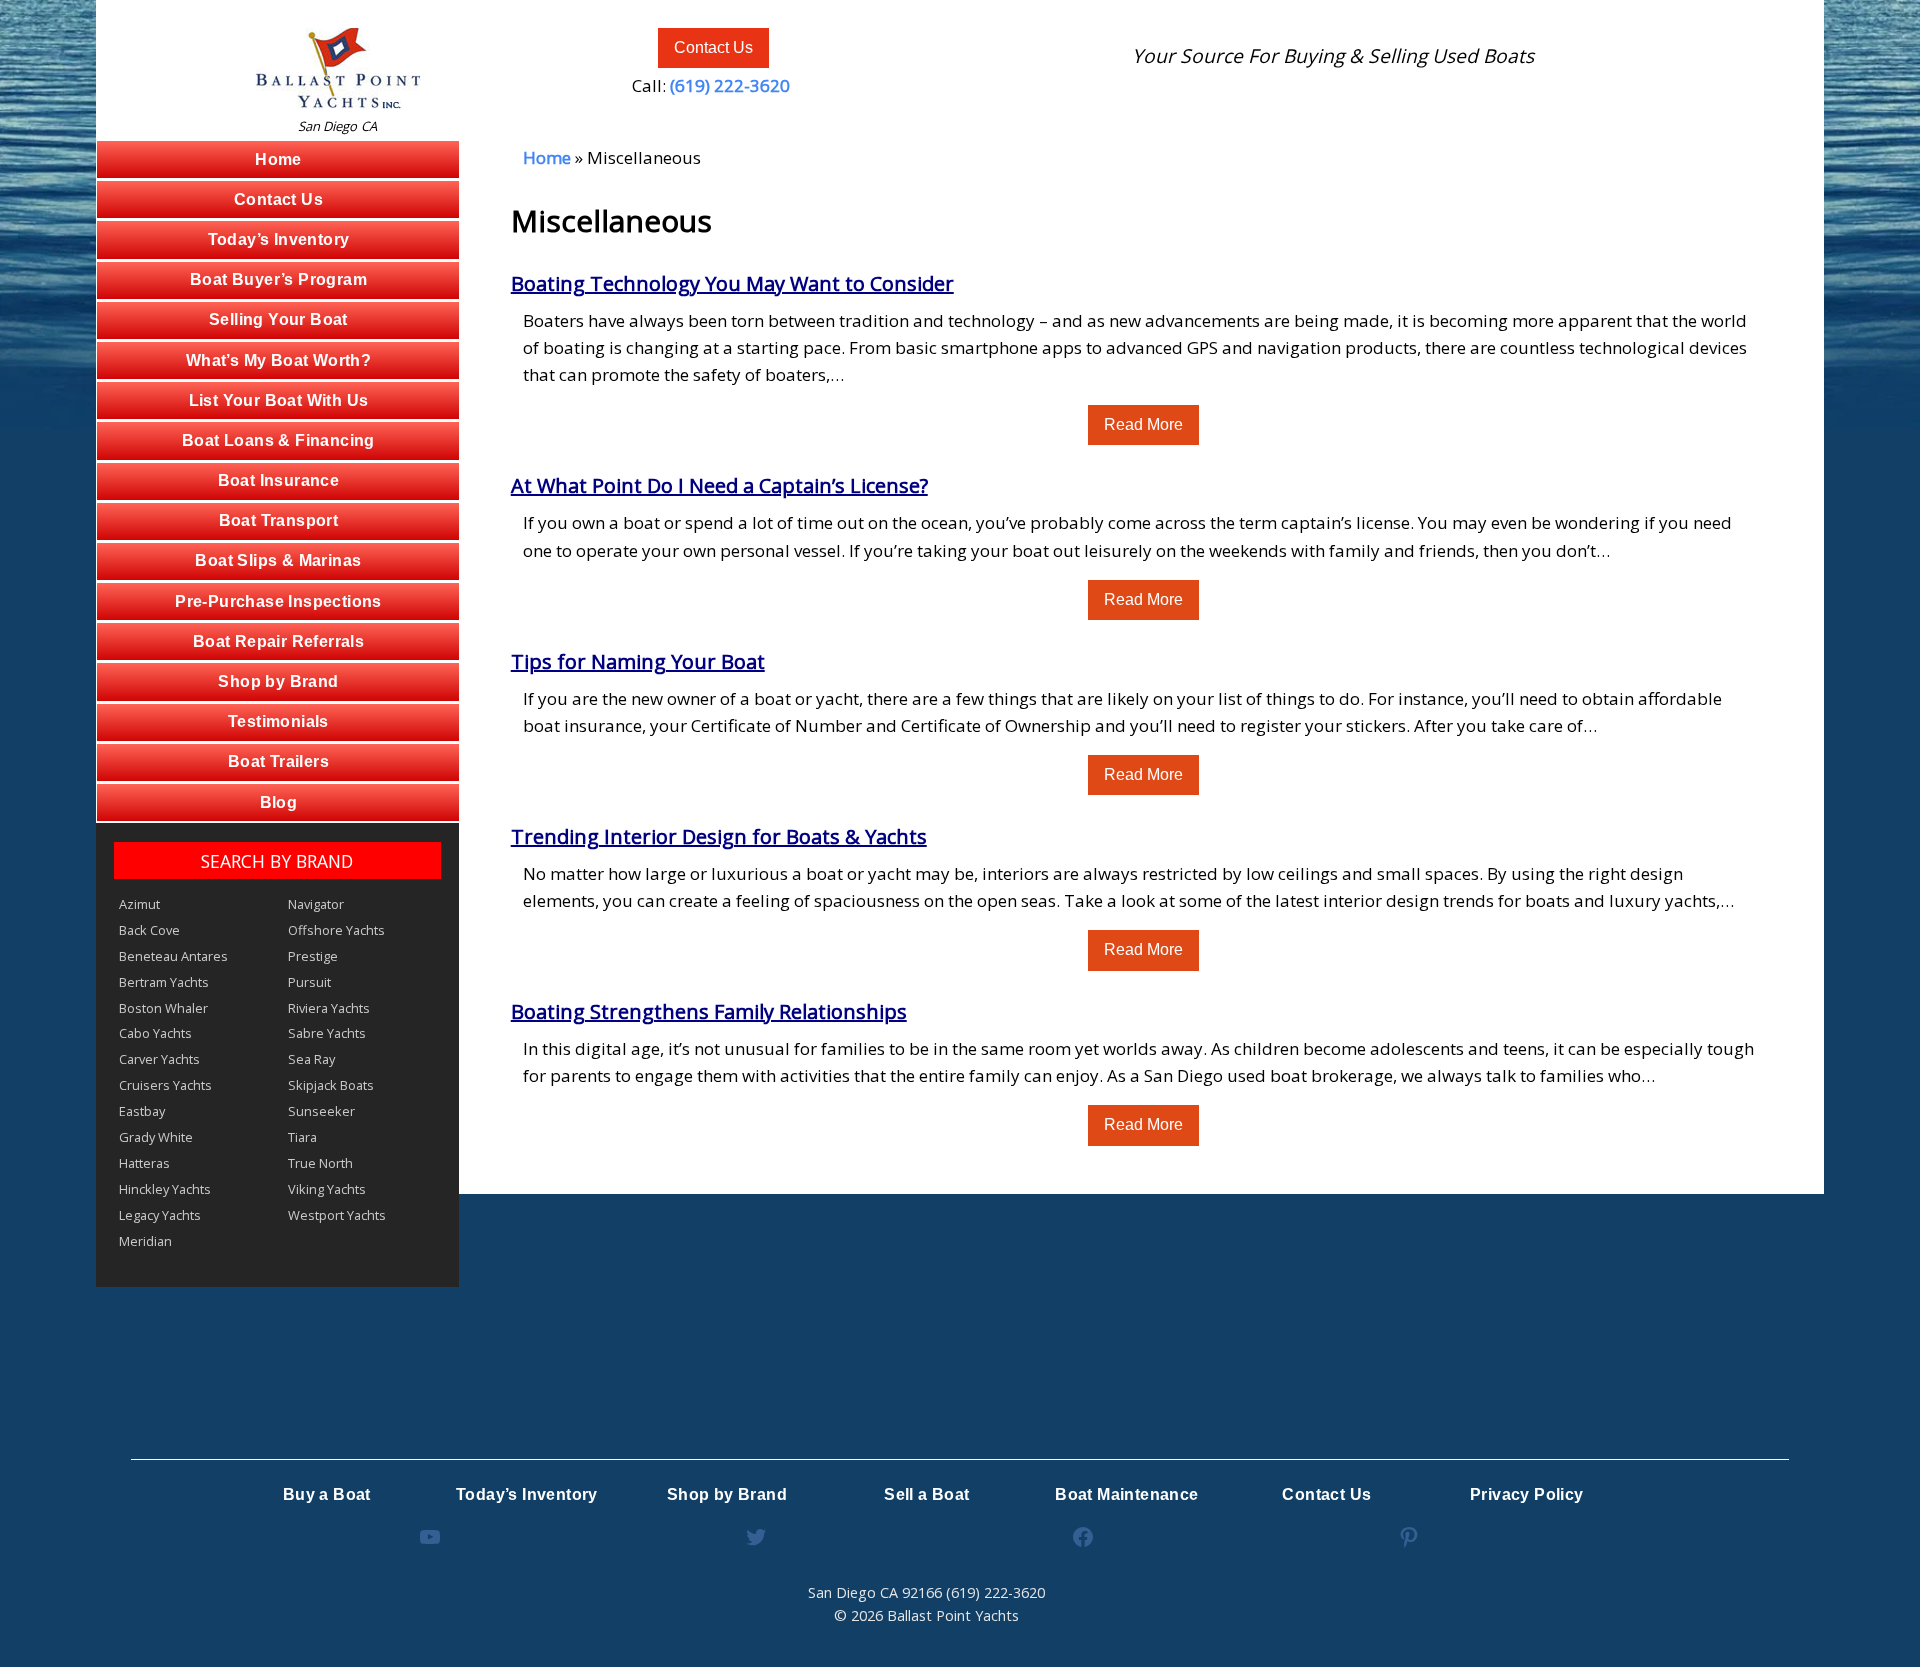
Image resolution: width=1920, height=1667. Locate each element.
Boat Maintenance (1126, 1494)
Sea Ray (311, 1059)
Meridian (145, 1241)
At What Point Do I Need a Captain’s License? (719, 485)
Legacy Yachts (160, 1215)
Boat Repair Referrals (278, 641)
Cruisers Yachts (165, 1085)
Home (278, 159)
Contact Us (713, 47)
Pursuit (309, 982)
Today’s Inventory (279, 239)
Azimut (139, 904)
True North (320, 1163)
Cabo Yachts (155, 1033)
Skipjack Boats (331, 1085)
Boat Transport (279, 520)
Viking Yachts (327, 1189)
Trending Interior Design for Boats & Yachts (719, 836)
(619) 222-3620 (730, 85)
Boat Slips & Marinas (278, 560)
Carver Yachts (159, 1059)
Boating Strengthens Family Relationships (709, 1011)
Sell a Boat (926, 1494)
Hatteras (144, 1163)
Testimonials (278, 721)
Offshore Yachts (336, 930)
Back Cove (149, 930)
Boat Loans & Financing (278, 440)
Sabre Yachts (327, 1033)
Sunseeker (321, 1111)
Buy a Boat (327, 1494)
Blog (279, 802)
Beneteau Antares (173, 956)
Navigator (316, 904)
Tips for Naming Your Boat (638, 661)
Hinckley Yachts (165, 1189)
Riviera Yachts (329, 1008)
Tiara (302, 1137)
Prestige (313, 956)
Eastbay (142, 1111)
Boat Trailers (278, 761)
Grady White (156, 1137)
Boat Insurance (279, 480)
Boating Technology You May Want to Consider (732, 283)
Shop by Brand (278, 681)
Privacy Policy (1527, 1494)
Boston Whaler (163, 1008)
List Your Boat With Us (279, 400)
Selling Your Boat (278, 319)
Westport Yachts (337, 1215)
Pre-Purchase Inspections (278, 601)
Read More (1143, 424)
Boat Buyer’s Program (278, 279)
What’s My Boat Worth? (278, 360)
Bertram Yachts (164, 982)
